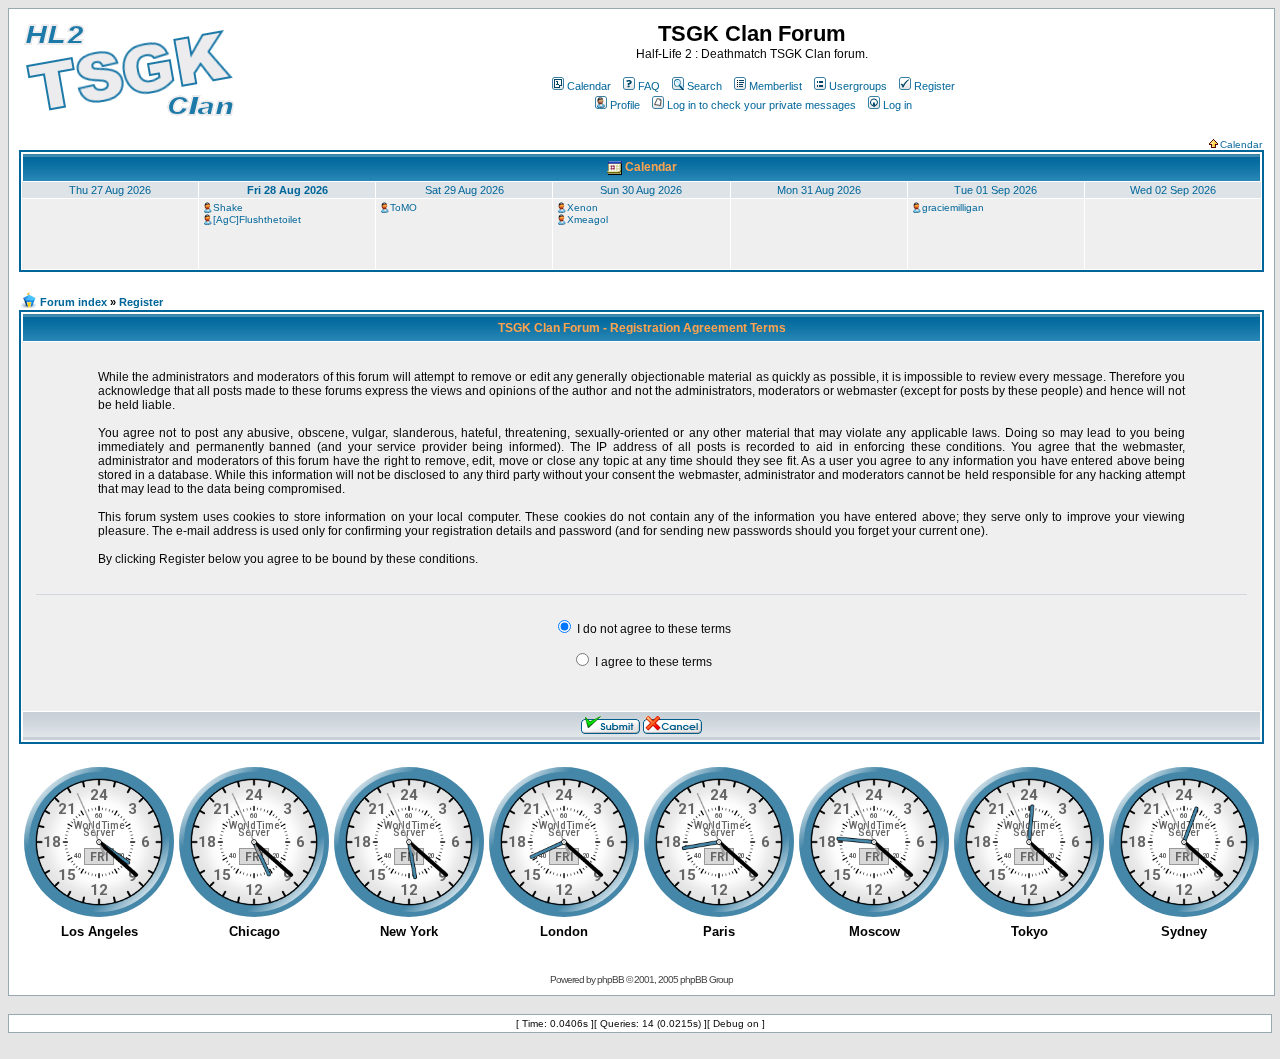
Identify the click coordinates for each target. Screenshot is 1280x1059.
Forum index (73, 302)
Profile (625, 105)
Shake (228, 207)
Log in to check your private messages (761, 105)
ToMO (403, 207)
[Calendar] (614, 167)
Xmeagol (587, 219)
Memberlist (775, 86)
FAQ (649, 86)
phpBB (610, 979)
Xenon (582, 207)
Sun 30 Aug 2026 (641, 190)
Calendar (589, 86)
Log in (897, 105)
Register (934, 86)
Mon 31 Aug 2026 (819, 190)
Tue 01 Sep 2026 (995, 190)
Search (704, 86)
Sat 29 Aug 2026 (464, 190)
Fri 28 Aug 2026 (287, 190)
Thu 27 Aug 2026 (110, 190)
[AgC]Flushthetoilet (257, 219)
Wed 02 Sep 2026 (1173, 190)
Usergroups (858, 86)
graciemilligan (953, 207)
